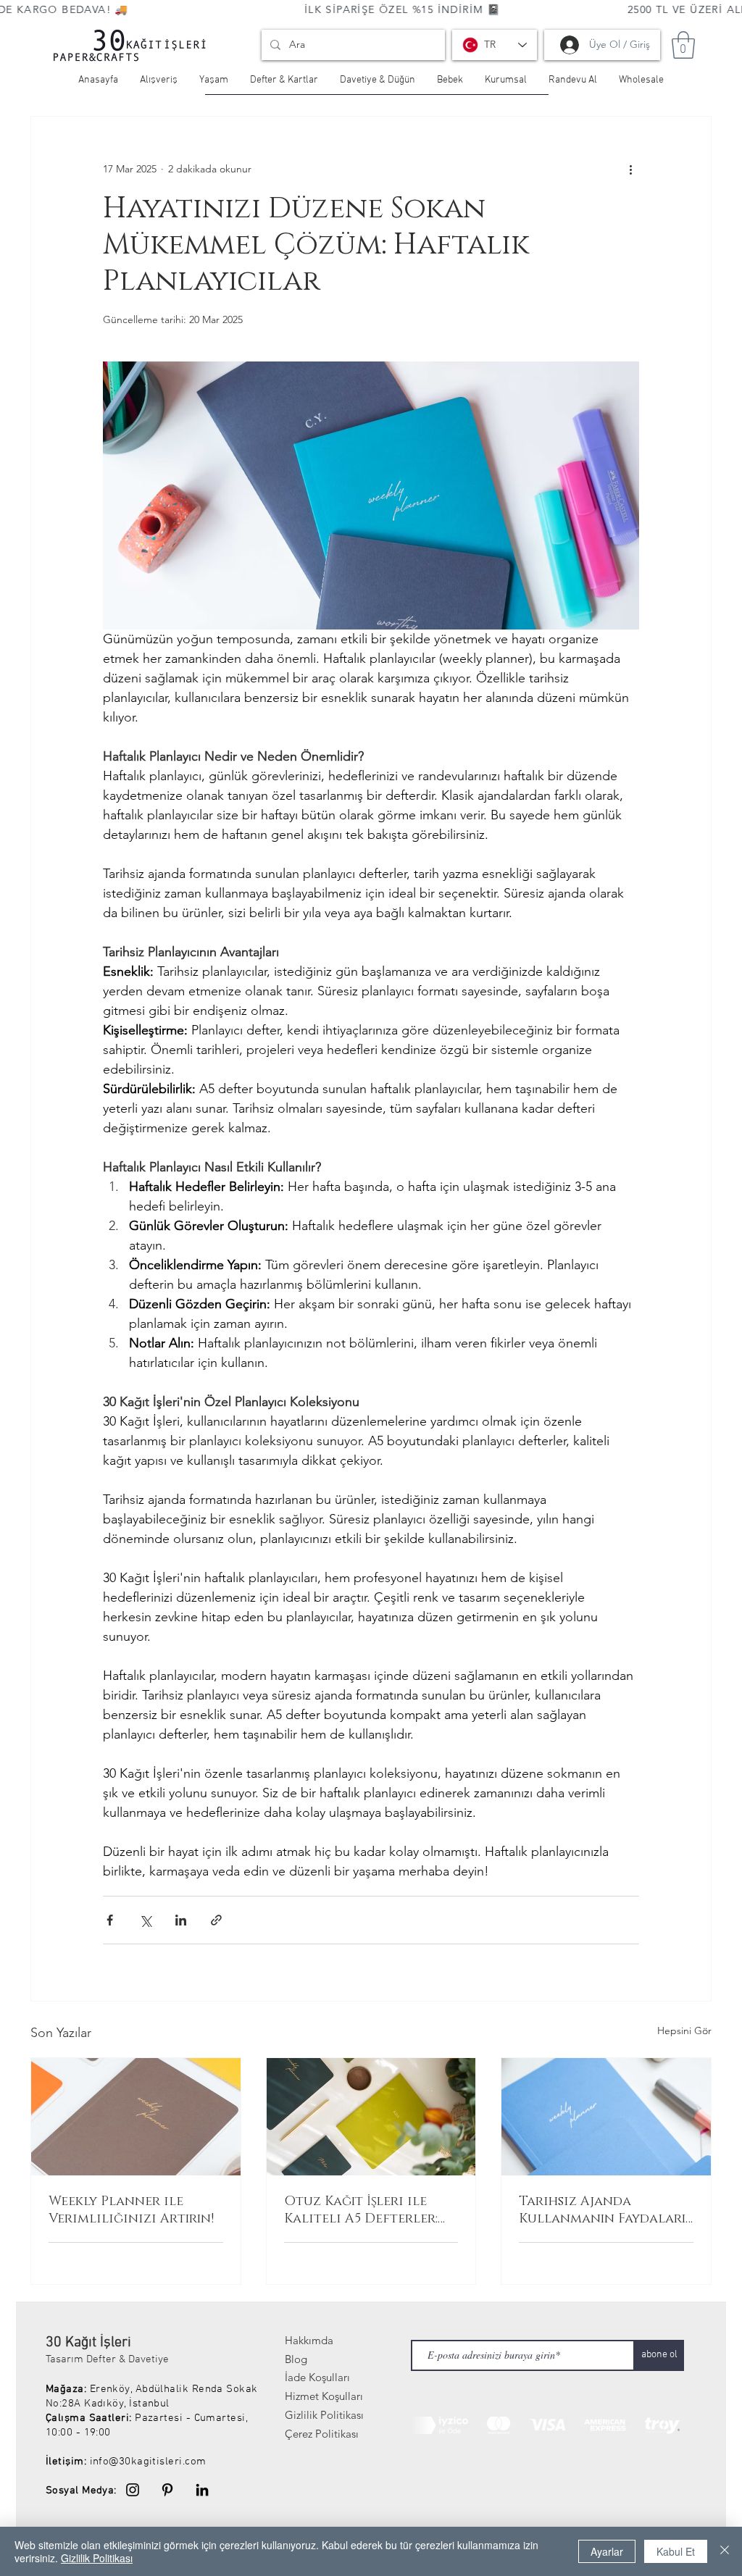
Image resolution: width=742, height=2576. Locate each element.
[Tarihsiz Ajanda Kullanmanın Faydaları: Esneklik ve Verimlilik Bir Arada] (606, 2117)
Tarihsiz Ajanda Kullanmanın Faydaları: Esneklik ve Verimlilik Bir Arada (603, 2210)
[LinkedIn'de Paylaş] (181, 1920)
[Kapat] (725, 2551)
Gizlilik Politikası (324, 2415)
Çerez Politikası (322, 2434)
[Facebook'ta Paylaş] (110, 1920)
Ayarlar (607, 2551)
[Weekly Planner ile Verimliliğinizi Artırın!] (136, 2117)
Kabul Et (676, 2551)
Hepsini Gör (684, 2031)
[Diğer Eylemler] (630, 169)
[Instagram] (133, 2490)
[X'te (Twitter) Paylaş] (145, 1920)
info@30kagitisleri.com (148, 2462)
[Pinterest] (167, 2490)
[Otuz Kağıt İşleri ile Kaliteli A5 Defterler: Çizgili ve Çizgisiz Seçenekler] (371, 2117)
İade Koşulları (317, 2377)
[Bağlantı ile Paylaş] (216, 1920)
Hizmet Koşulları (324, 2396)
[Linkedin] (202, 2490)
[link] (683, 45)
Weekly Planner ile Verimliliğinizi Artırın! (131, 2210)
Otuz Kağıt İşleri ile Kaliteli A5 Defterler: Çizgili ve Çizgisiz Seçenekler (361, 2210)
